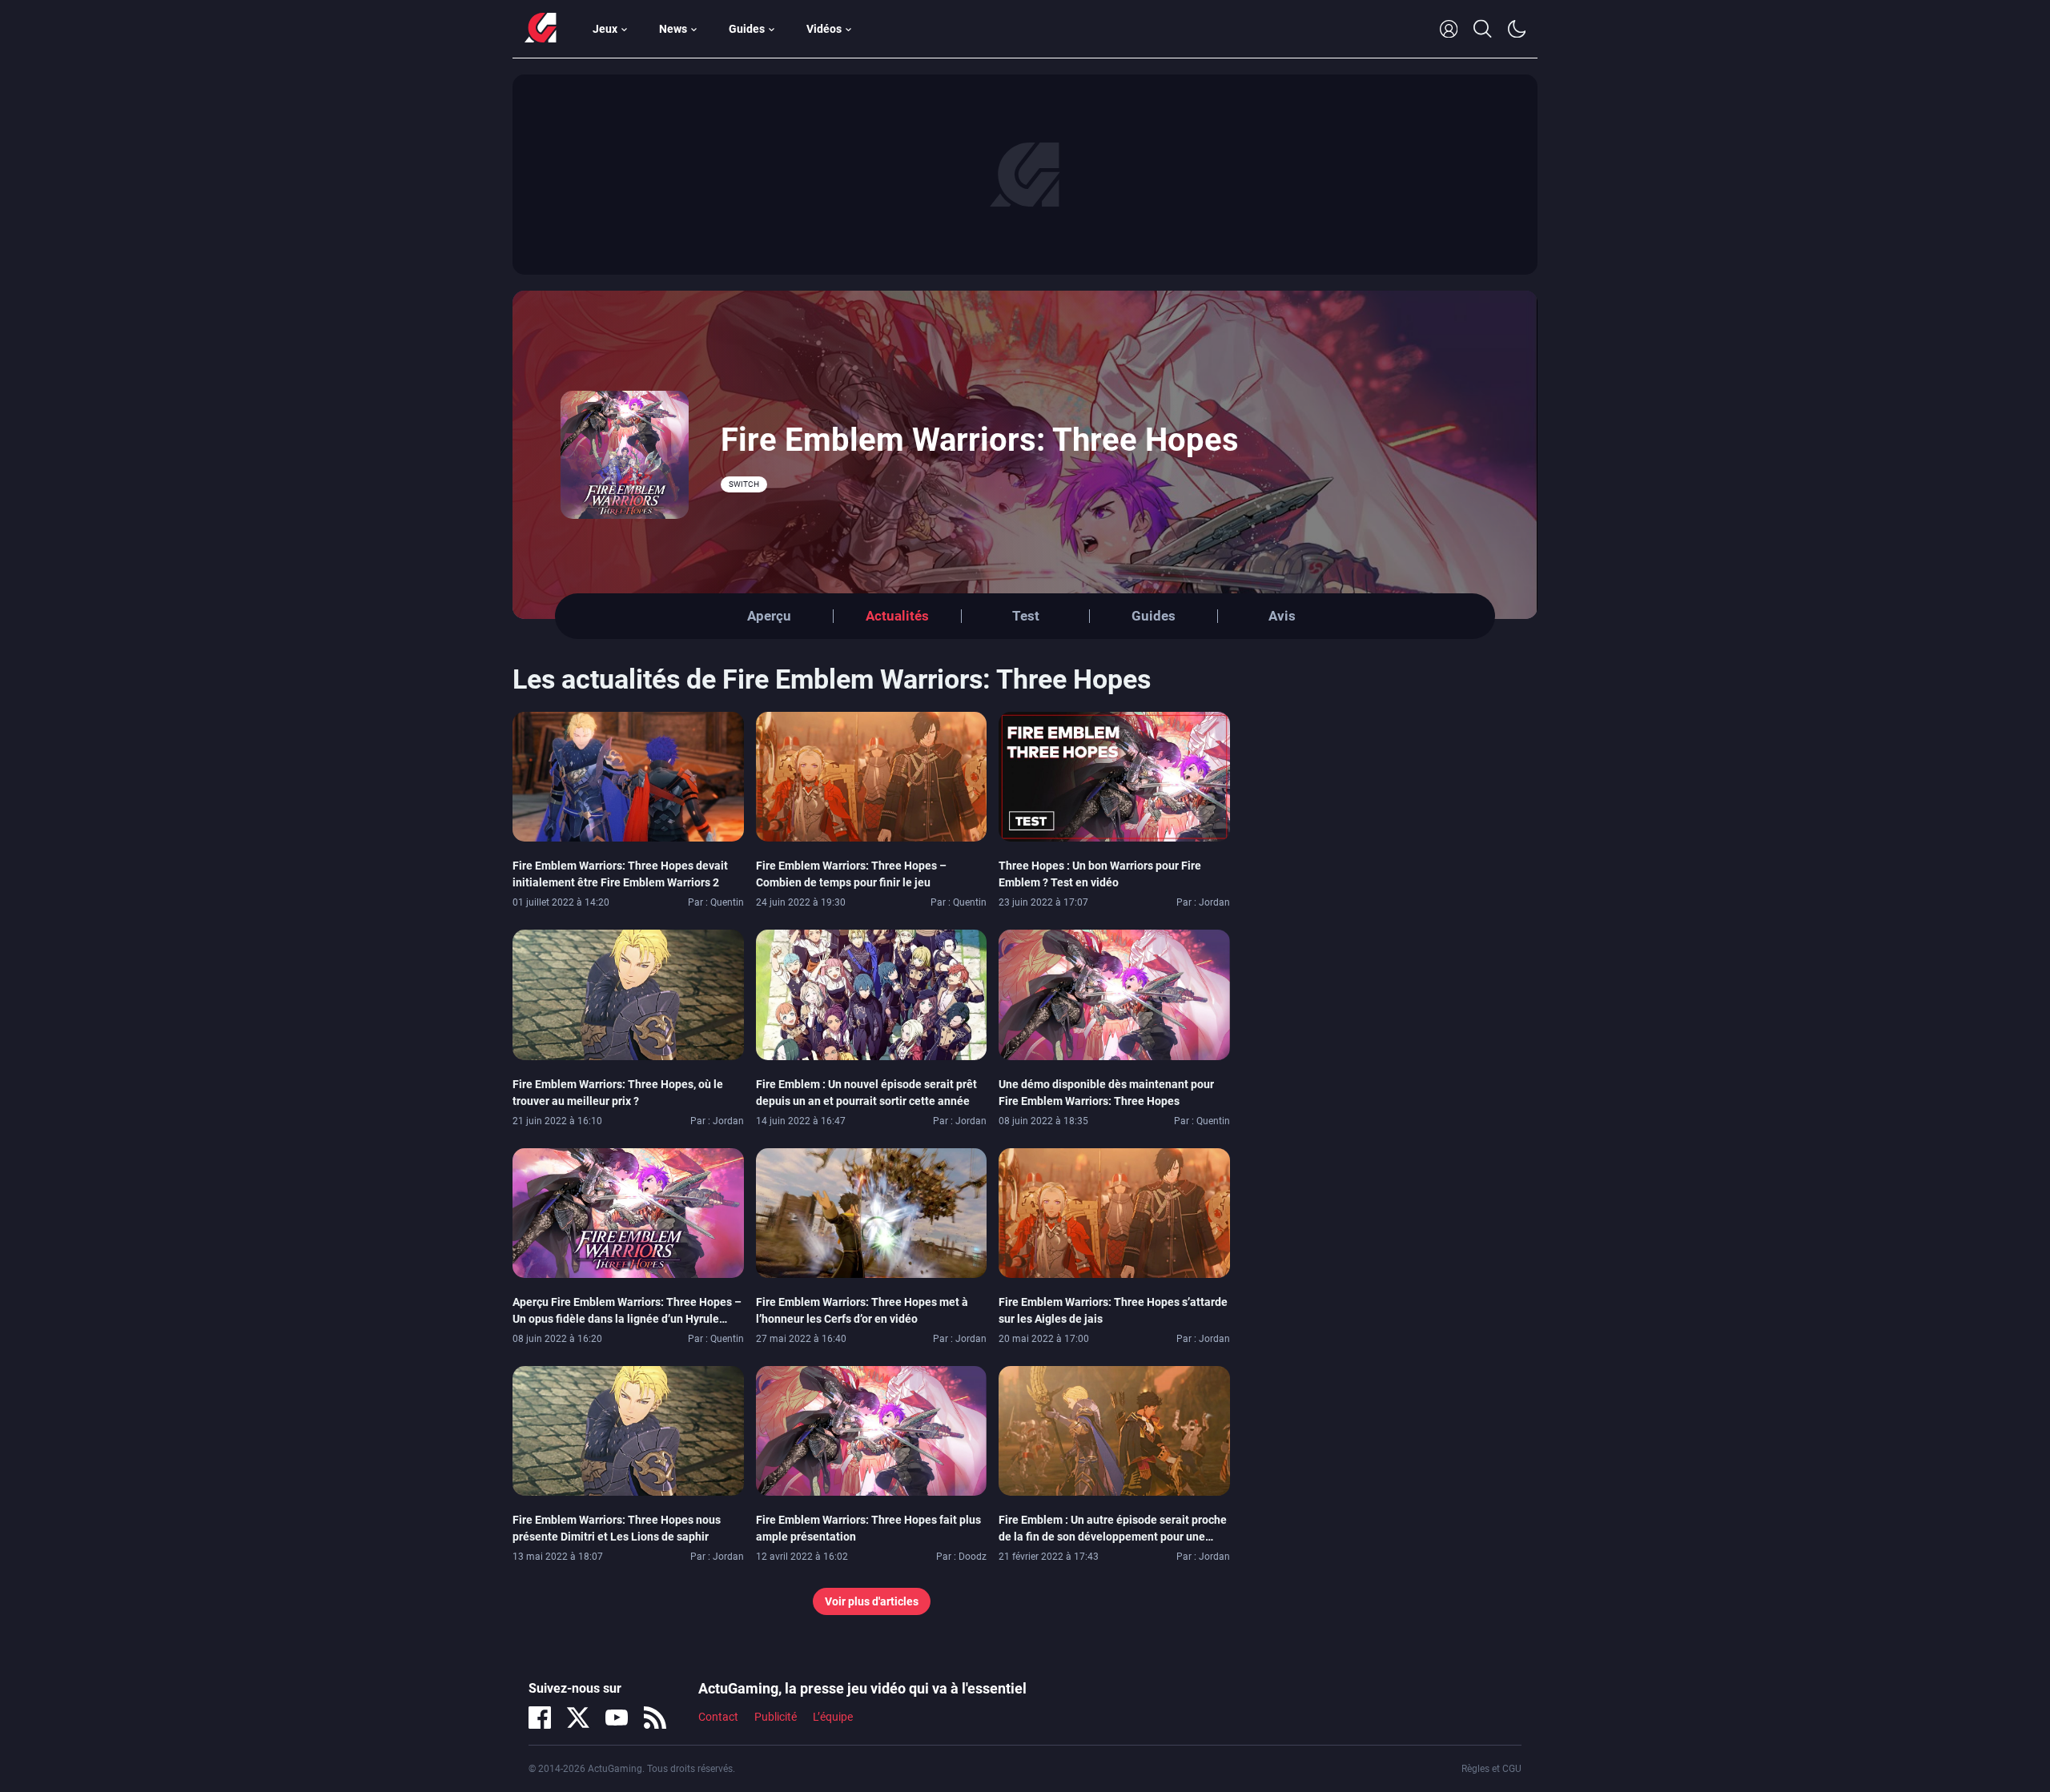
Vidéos (824, 29)
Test (1026, 616)
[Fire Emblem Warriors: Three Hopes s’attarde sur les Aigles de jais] (1114, 1211)
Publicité (776, 1717)
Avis (1282, 616)
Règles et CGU (1491, 1769)
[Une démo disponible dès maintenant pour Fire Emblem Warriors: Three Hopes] (1114, 994)
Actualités (897, 616)
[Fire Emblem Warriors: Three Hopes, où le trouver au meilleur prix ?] (628, 994)
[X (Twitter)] (578, 1718)
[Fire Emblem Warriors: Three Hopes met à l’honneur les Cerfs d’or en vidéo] (872, 1211)
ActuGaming (541, 29)
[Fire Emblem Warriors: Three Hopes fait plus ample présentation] (872, 1430)
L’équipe (833, 1717)
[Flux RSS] (655, 1718)
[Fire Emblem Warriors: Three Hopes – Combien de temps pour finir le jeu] (872, 776)
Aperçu (769, 616)
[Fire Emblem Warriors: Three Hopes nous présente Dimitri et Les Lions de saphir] (628, 1430)
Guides (747, 29)
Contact (718, 1717)
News (673, 29)
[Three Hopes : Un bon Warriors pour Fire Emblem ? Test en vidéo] (1114, 776)
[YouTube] (617, 1718)
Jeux (605, 29)
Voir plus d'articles (872, 1601)
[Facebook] (540, 1718)
